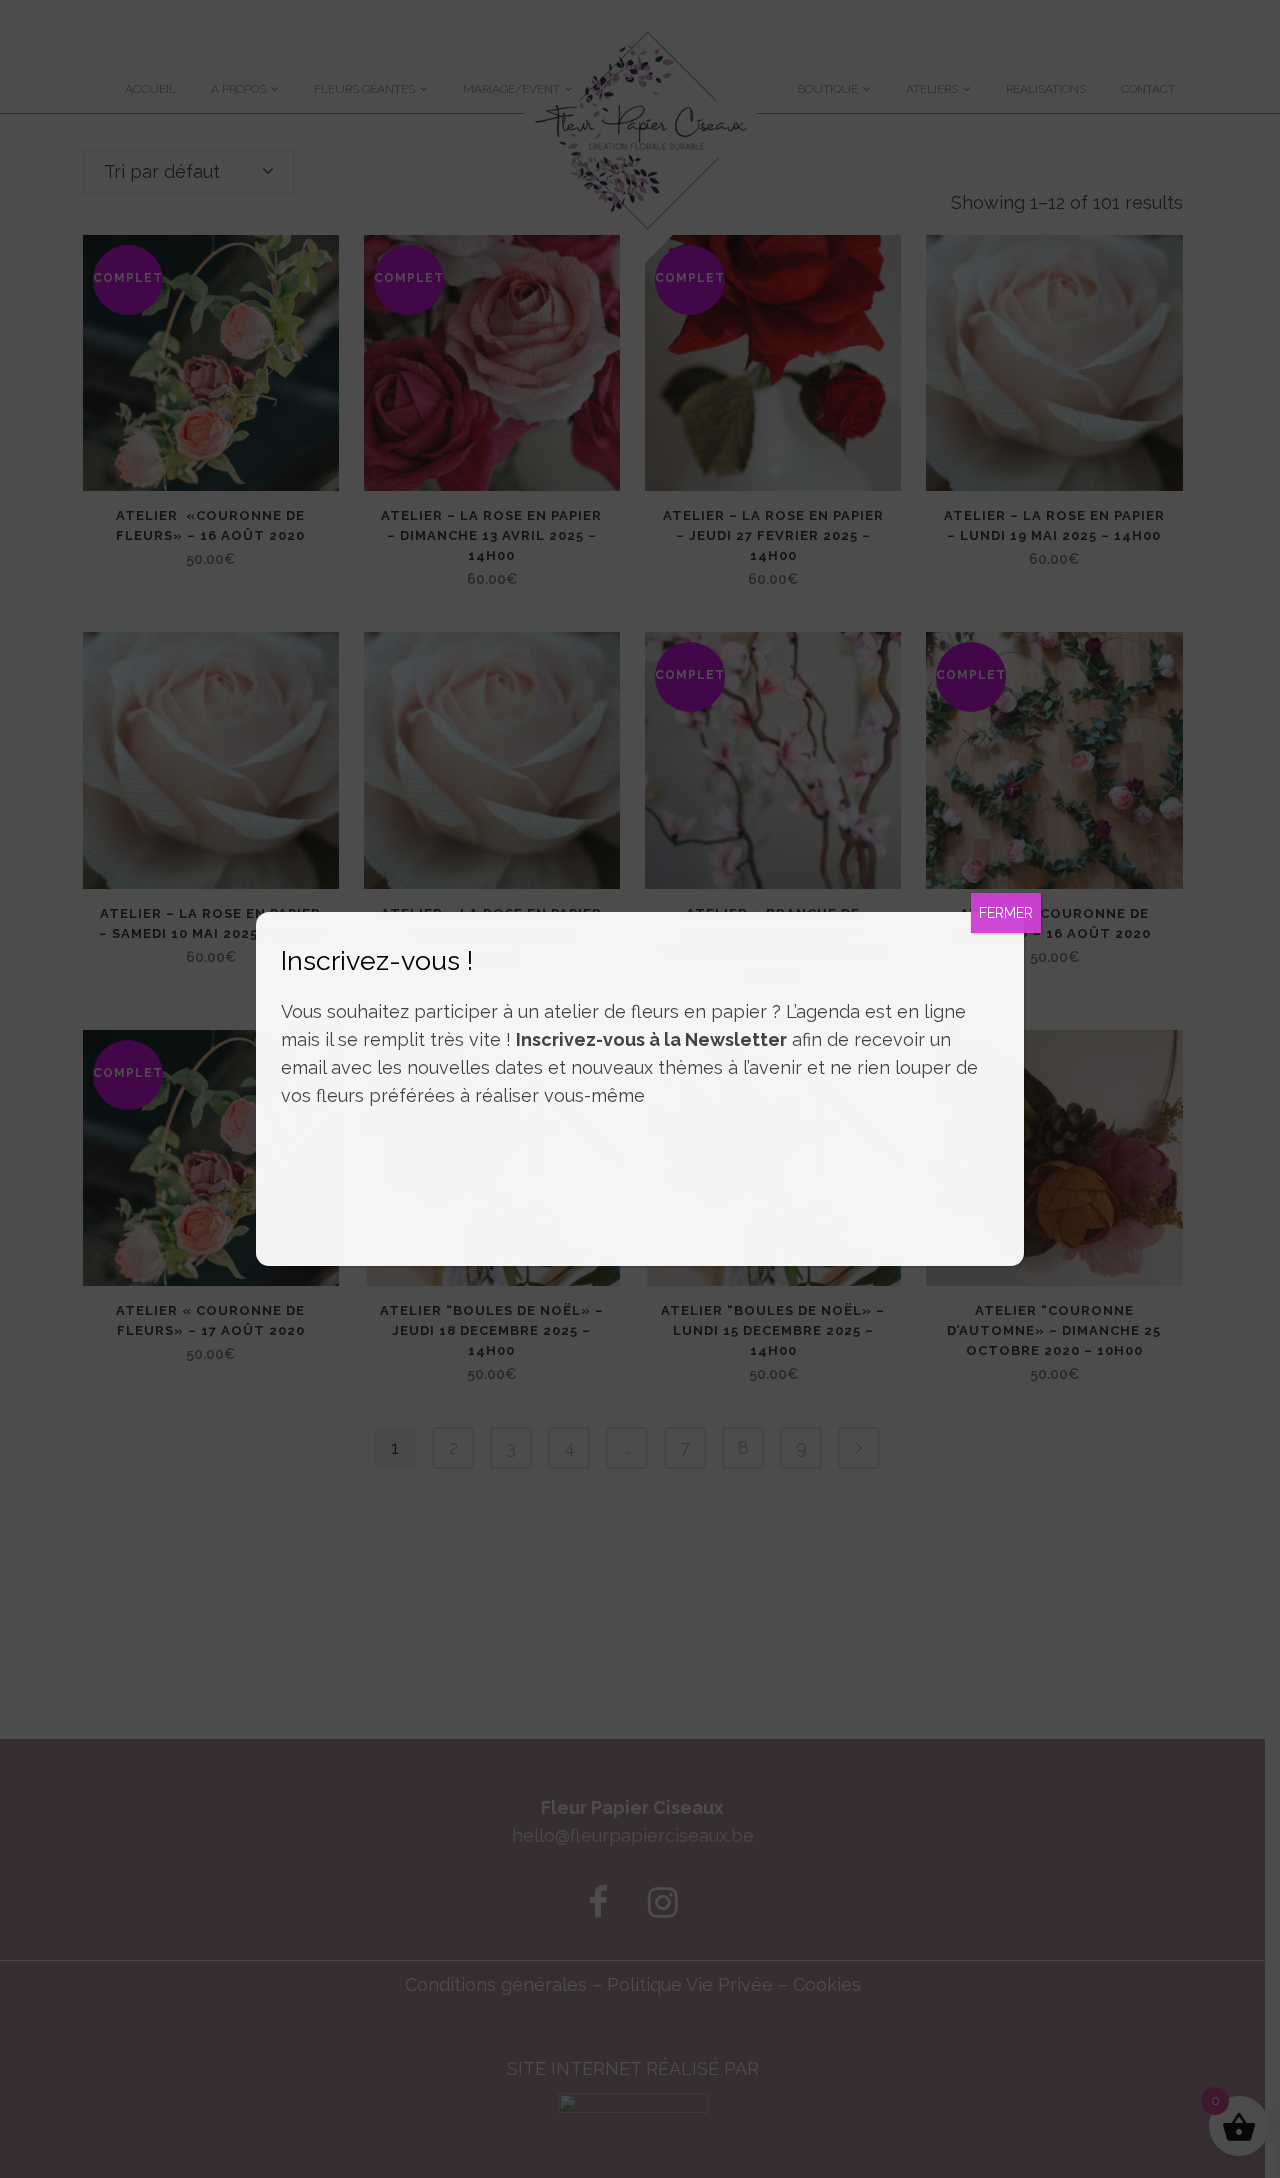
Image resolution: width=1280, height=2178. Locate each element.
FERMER (1006, 913)
